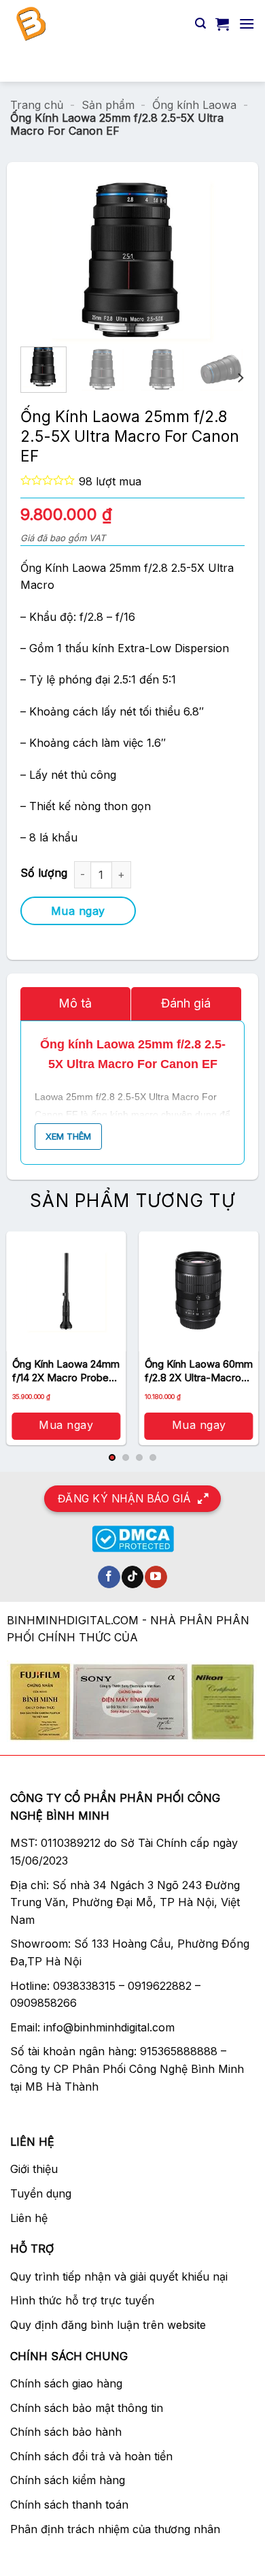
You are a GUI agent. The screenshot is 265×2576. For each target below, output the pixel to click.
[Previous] (63, 261)
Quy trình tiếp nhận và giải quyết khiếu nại (119, 2276)
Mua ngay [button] (66, 1425)
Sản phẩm (108, 105)
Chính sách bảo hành (66, 2432)
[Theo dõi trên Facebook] (109, 1577)
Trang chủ (37, 105)
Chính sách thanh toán (69, 2505)
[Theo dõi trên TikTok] (133, 1577)
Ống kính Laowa (194, 105)
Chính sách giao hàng (66, 2383)
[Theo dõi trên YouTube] (156, 1577)
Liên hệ (29, 2218)
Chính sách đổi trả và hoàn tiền (91, 2456)
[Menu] (247, 23)
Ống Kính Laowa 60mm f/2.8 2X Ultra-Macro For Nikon (199, 1371)
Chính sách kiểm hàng (68, 2480)
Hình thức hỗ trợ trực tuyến (82, 2300)
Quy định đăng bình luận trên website (108, 2325)
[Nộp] (238, 64)
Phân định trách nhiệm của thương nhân (115, 2529)
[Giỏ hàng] (222, 24)
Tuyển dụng (41, 2193)
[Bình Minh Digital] (98, 24)
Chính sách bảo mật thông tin (87, 2408)
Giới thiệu (34, 2169)
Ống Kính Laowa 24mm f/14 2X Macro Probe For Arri (66, 1371)
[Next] (202, 261)
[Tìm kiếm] (200, 23)
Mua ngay (78, 911)
